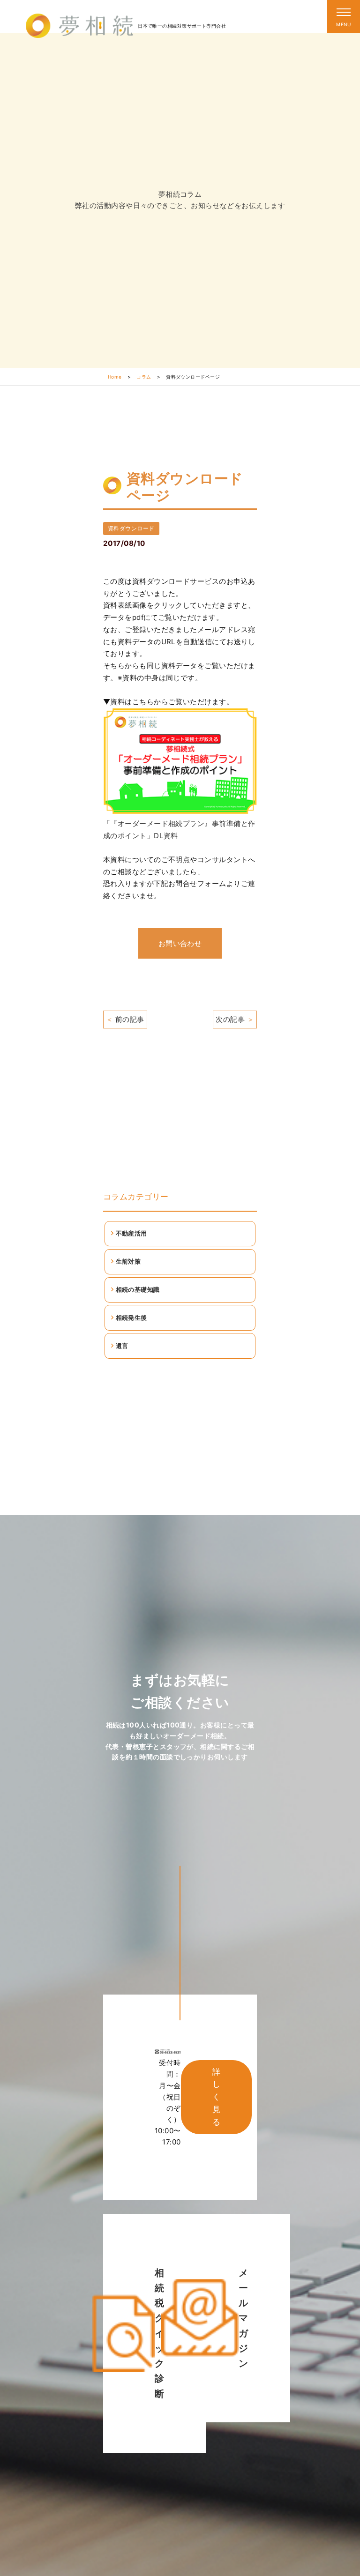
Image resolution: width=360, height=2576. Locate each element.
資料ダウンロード (131, 528)
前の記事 (125, 1019)
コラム (144, 377)
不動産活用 (131, 1233)
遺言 (122, 1346)
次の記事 (235, 1019)
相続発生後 (131, 1318)
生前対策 (128, 1261)
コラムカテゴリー (136, 1197)
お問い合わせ (180, 943)
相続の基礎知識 (138, 1289)
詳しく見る (216, 2097)
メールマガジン (243, 2318)
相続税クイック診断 (159, 2333)
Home (115, 377)
